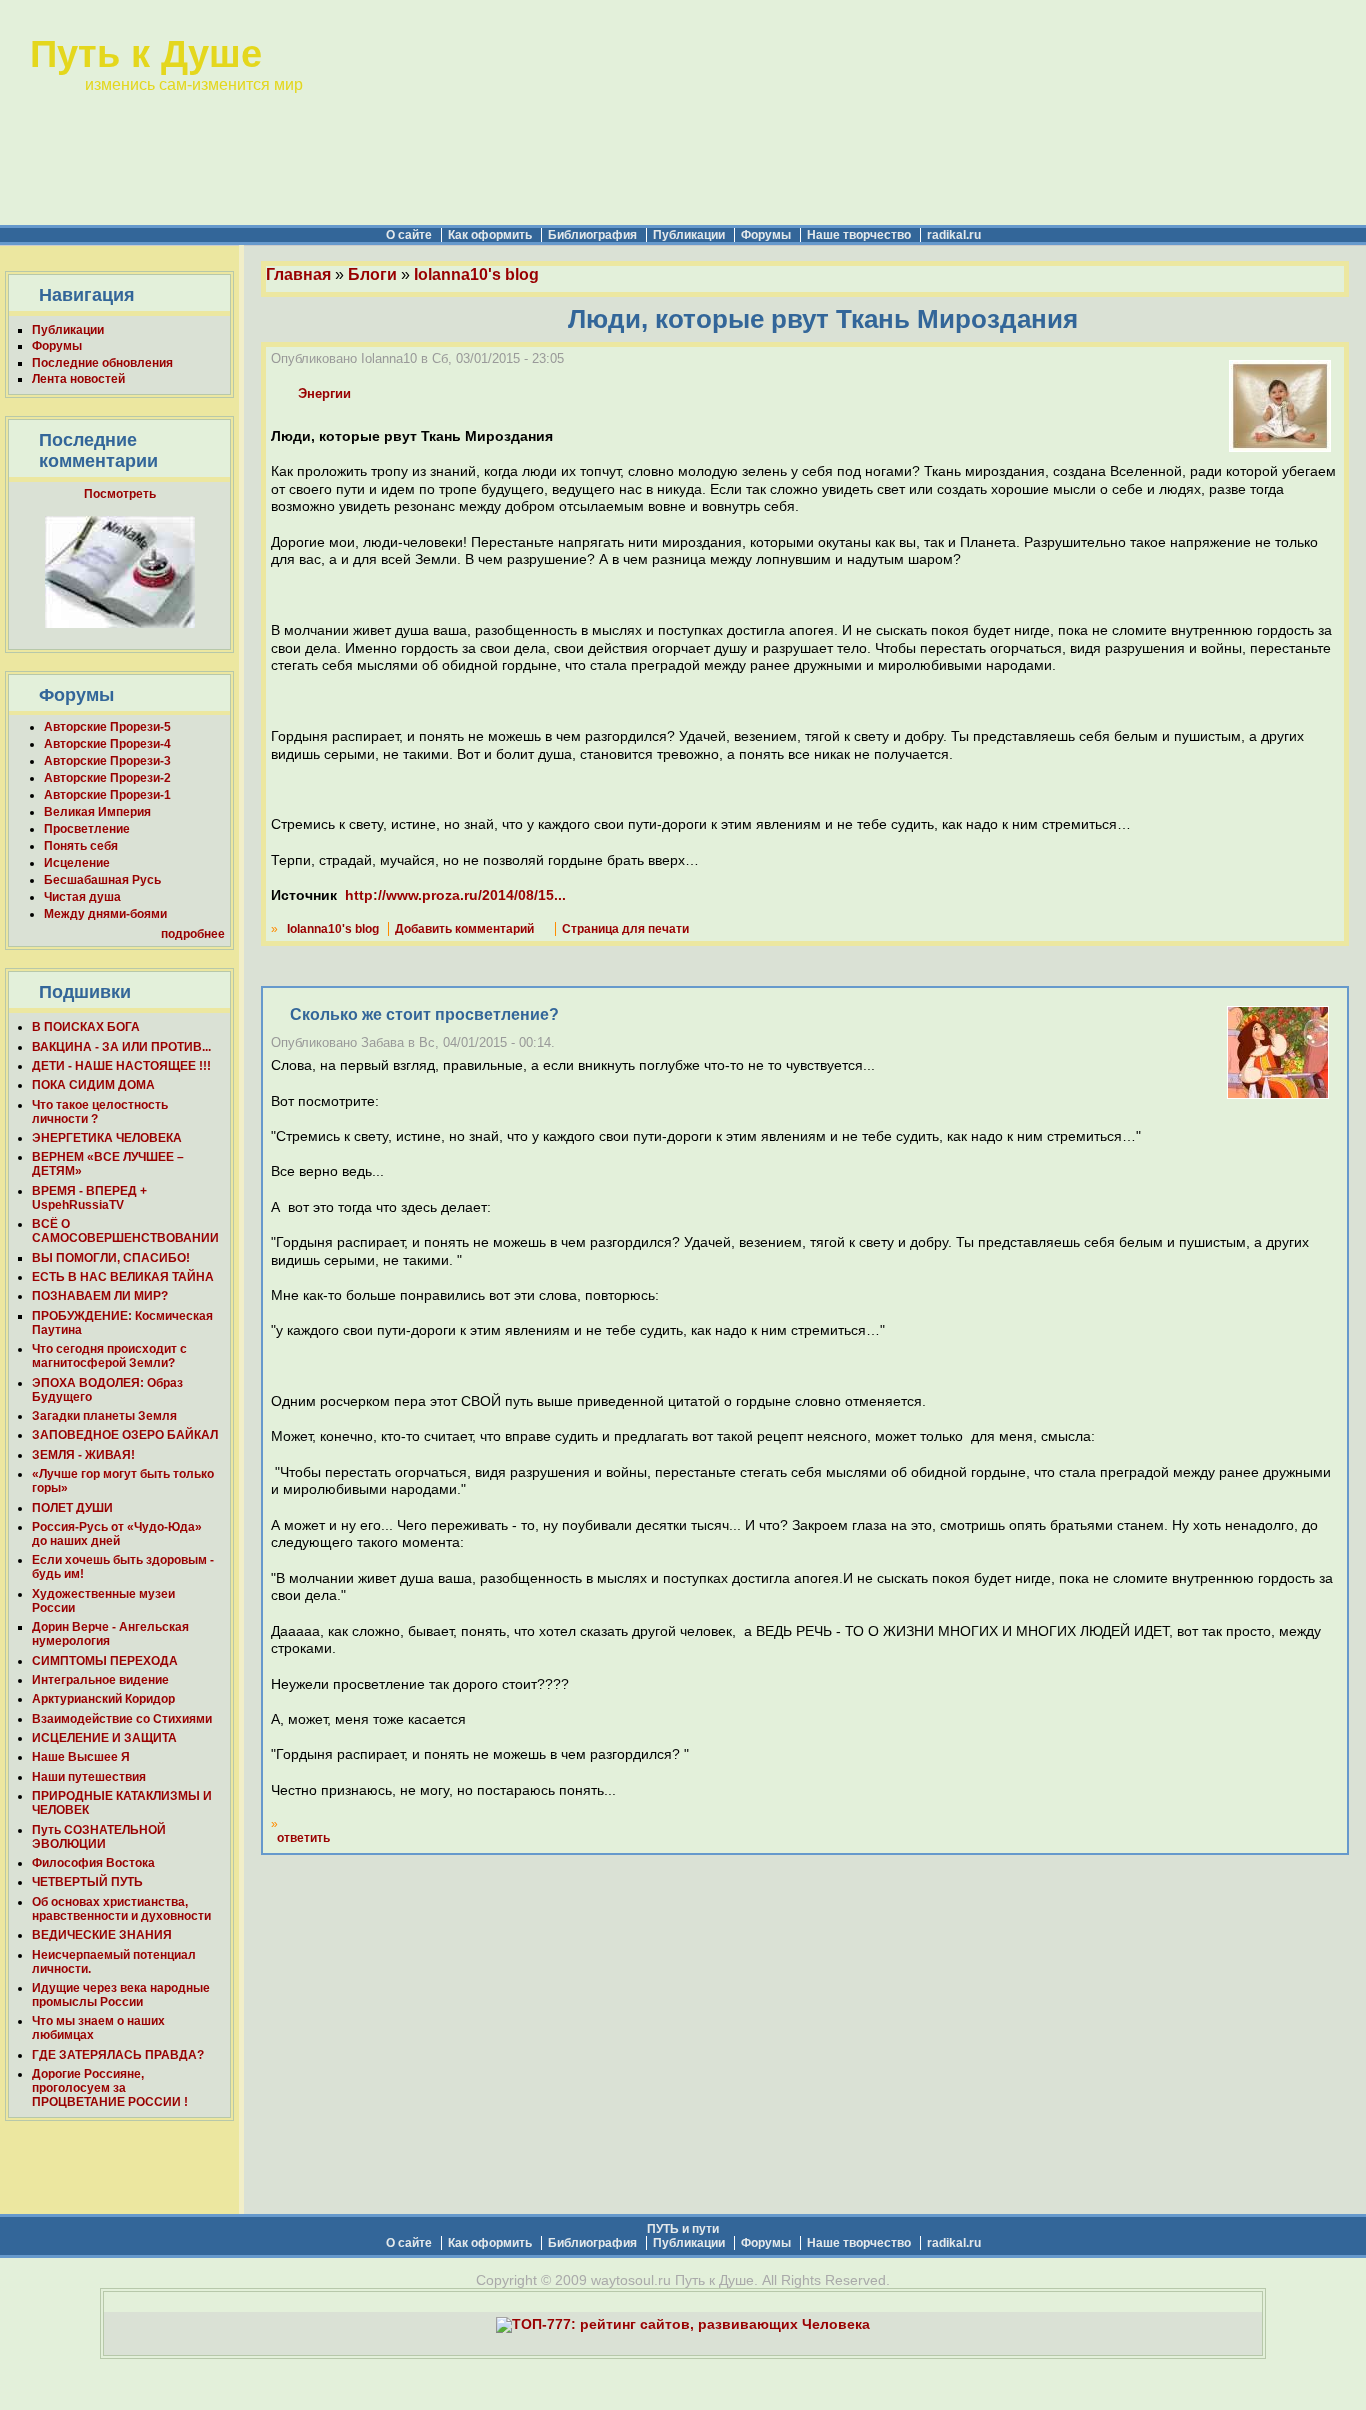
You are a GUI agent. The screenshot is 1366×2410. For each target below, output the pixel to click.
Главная (298, 274)
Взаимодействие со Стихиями (122, 1719)
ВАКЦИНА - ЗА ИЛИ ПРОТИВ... (121, 1047)
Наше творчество (859, 235)
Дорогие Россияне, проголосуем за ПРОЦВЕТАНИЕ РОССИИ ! (110, 2088)
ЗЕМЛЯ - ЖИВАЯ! (83, 1455)
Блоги (372, 274)
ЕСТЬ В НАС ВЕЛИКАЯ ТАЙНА (123, 1277)
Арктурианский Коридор (103, 1699)
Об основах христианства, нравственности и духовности (121, 1909)
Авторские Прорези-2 (107, 778)
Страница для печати (625, 929)
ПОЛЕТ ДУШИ (72, 1508)
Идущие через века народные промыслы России (121, 1995)
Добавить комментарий (464, 929)
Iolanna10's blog (476, 274)
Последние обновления (102, 363)
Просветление (87, 829)
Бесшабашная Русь (102, 880)
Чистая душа (82, 897)
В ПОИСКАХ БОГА (86, 1027)
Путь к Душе (146, 53)
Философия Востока (93, 1863)
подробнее (193, 934)
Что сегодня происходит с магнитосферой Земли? (109, 1356)
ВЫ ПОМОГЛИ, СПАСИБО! (111, 1258)
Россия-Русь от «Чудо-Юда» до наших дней (117, 1534)
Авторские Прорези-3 (107, 761)
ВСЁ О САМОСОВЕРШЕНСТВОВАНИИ (125, 1231)
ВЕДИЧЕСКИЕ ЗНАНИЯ (102, 1935)
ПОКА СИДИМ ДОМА (93, 1085)
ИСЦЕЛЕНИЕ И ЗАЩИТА (104, 1738)
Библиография (592, 235)
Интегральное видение (100, 1680)
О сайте (409, 235)
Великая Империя (97, 812)
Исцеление (77, 863)
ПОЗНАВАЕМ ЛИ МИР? (100, 1296)
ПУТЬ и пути (683, 2229)
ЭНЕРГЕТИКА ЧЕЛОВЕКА (107, 1138)
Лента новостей (78, 379)
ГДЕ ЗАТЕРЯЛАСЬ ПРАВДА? (118, 2055)
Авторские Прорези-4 (107, 744)
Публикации (689, 235)
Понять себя (81, 846)
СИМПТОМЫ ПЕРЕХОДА (105, 1661)
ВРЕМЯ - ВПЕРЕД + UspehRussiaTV (89, 1198)
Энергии (324, 393)
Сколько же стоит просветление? (424, 1014)
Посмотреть (120, 494)
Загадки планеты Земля (104, 1416)
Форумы (766, 235)
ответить (303, 1838)
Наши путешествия (89, 1777)
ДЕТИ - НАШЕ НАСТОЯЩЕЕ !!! (121, 1066)
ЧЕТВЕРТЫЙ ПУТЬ (87, 1882)
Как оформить (490, 235)
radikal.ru (954, 235)
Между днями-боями (105, 914)
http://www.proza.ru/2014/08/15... (455, 895)
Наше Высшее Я (81, 1757)
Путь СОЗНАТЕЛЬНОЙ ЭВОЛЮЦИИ (99, 1837)
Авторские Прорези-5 (107, 727)
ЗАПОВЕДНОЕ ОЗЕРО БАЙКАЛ (125, 1435)
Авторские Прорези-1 (107, 795)
